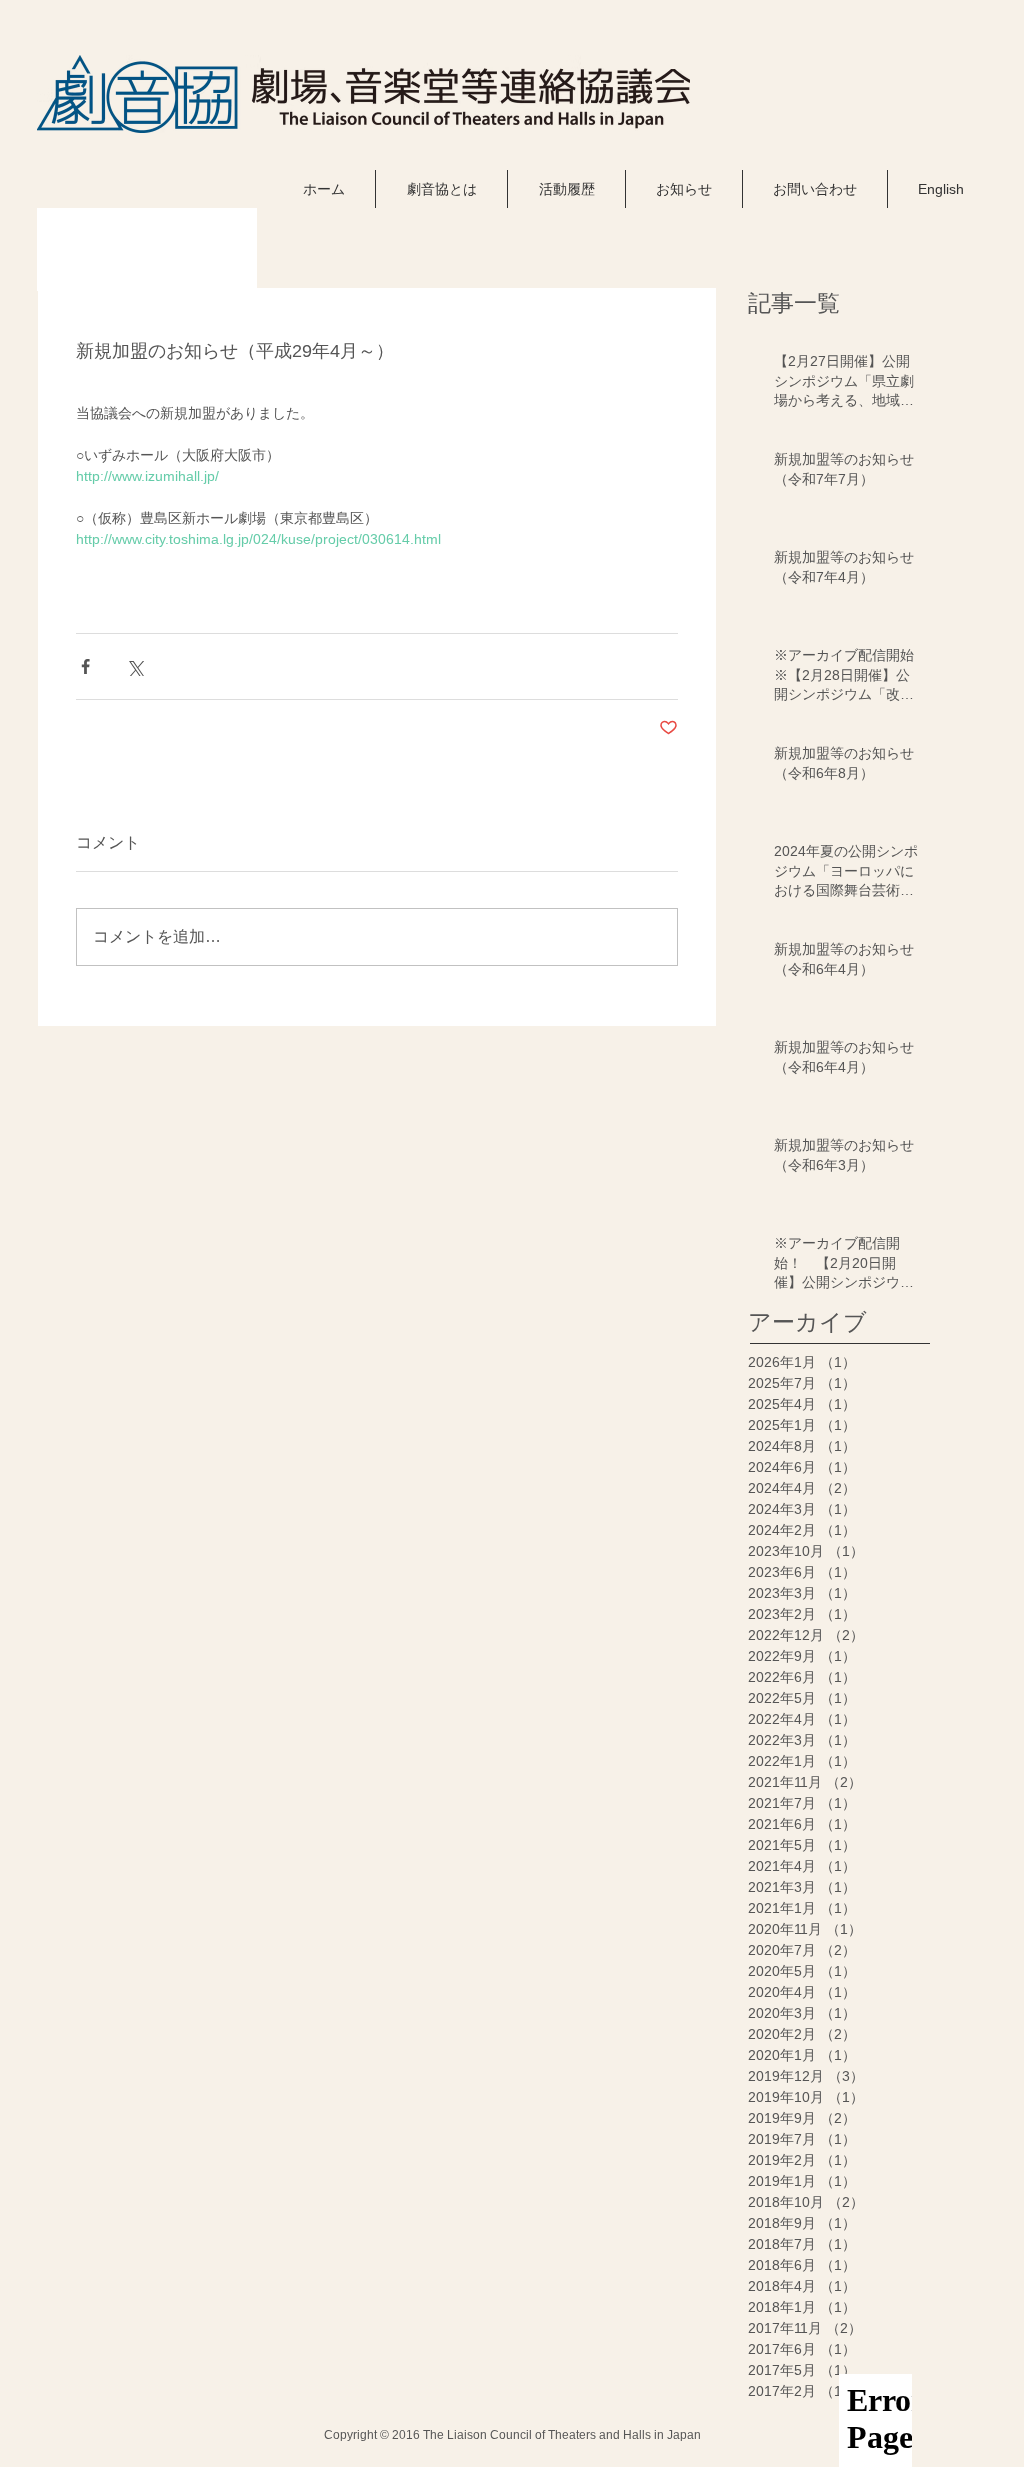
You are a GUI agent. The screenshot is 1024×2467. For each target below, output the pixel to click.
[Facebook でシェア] (85, 666)
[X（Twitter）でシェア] (134, 666)
